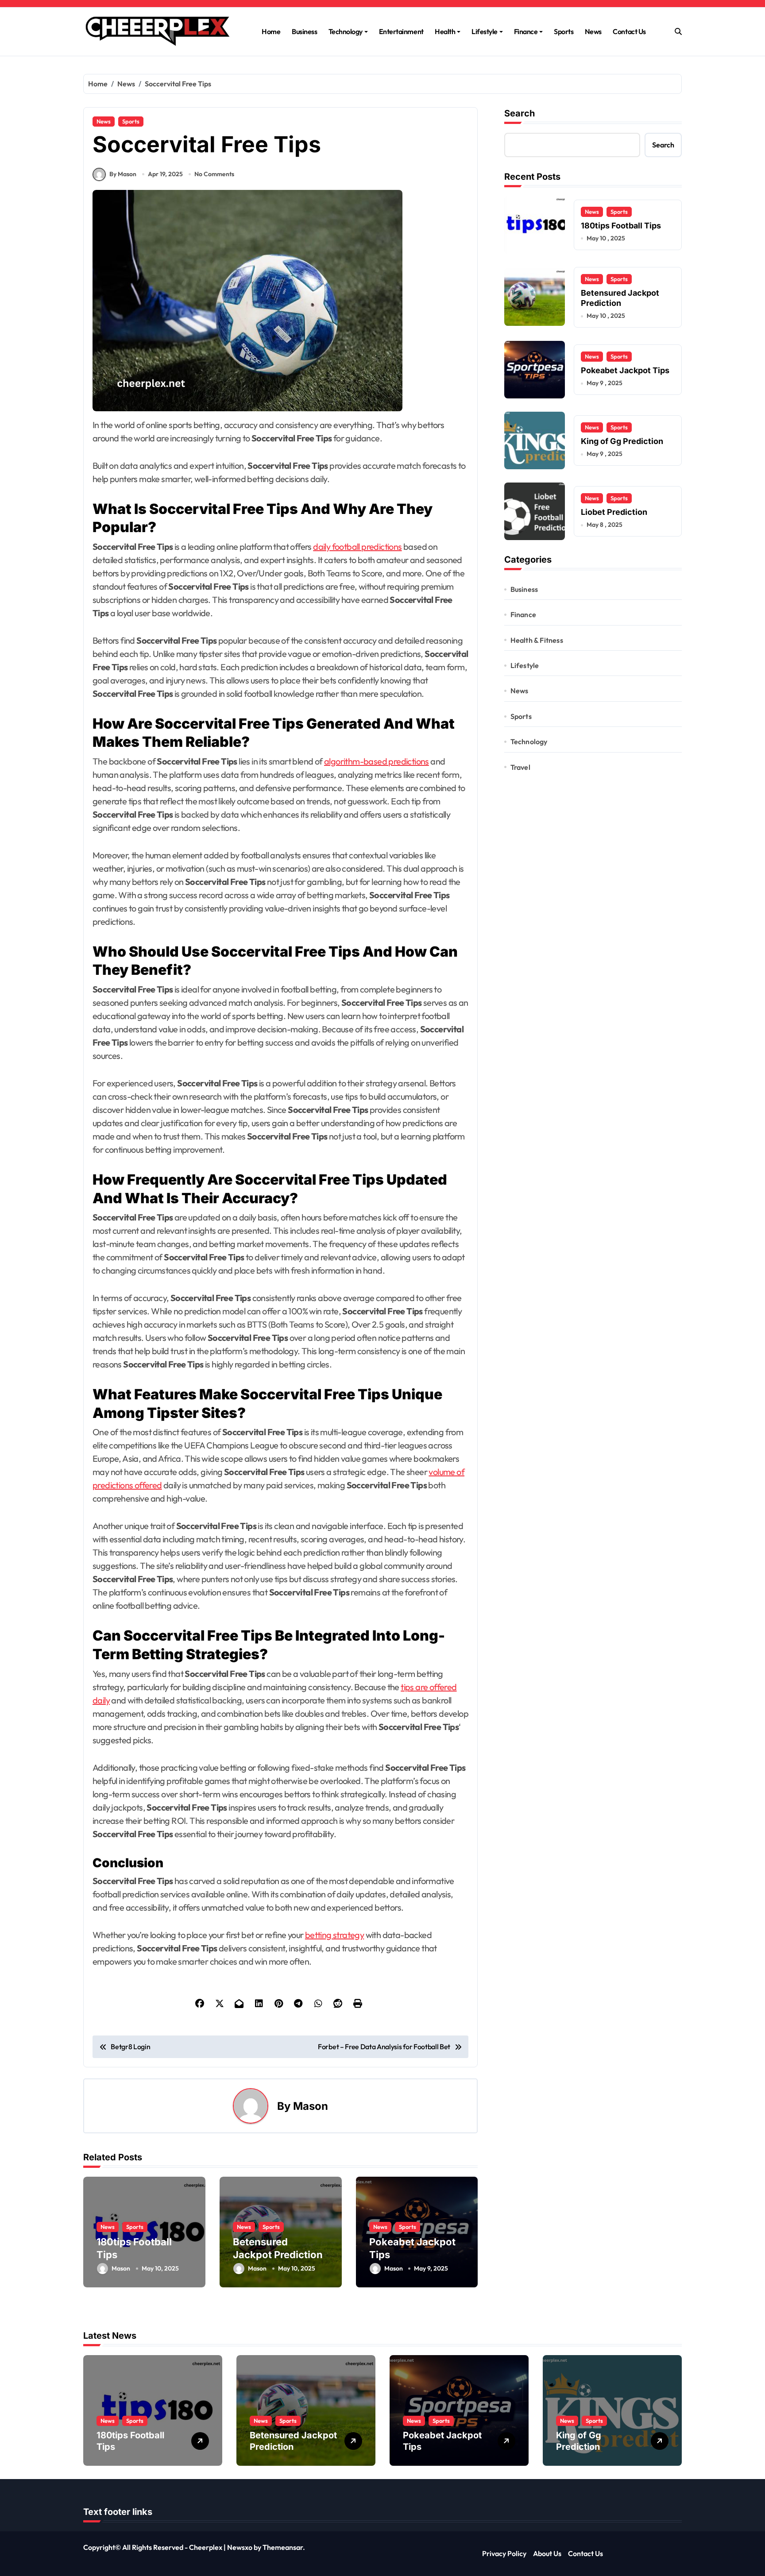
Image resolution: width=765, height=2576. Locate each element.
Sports (564, 31)
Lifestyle (485, 31)
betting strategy (334, 1935)
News (593, 31)
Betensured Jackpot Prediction (293, 2441)
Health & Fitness (537, 640)
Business (304, 31)
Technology (346, 31)
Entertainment (401, 31)
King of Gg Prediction (622, 441)
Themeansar (283, 2547)
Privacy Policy (504, 2553)
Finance (526, 31)
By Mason (123, 174)
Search (520, 113)
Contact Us (629, 31)
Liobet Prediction (614, 512)
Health (445, 31)
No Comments (214, 174)
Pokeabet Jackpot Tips (625, 370)
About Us (547, 2553)
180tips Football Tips (621, 226)
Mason (311, 2106)
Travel (520, 767)
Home (271, 31)
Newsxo (240, 2547)
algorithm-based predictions (377, 761)
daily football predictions (357, 546)
